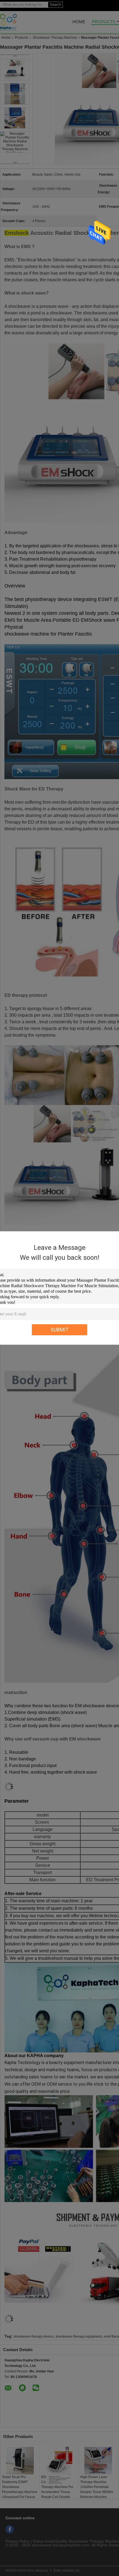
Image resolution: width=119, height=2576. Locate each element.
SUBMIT (60, 1330)
